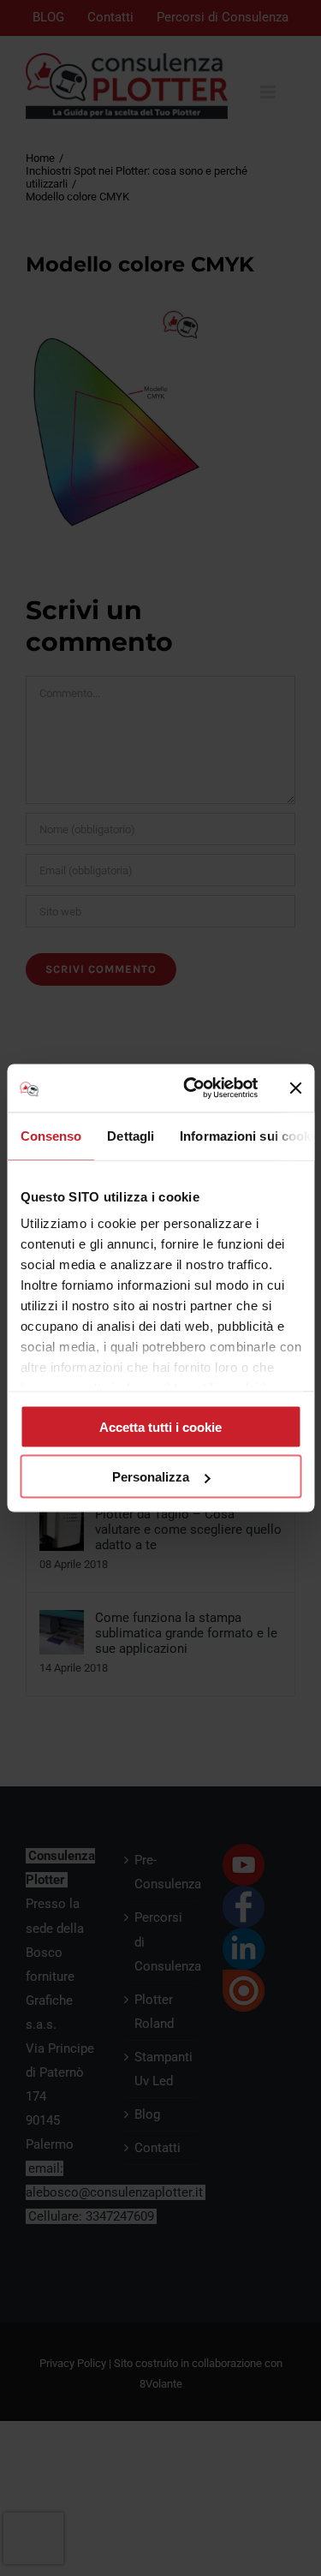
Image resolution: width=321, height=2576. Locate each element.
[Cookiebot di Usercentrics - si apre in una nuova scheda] (191, 1088)
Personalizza (151, 1477)
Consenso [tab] (51, 1135)
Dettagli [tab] (131, 1135)
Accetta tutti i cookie (160, 1426)
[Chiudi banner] (295, 1088)
